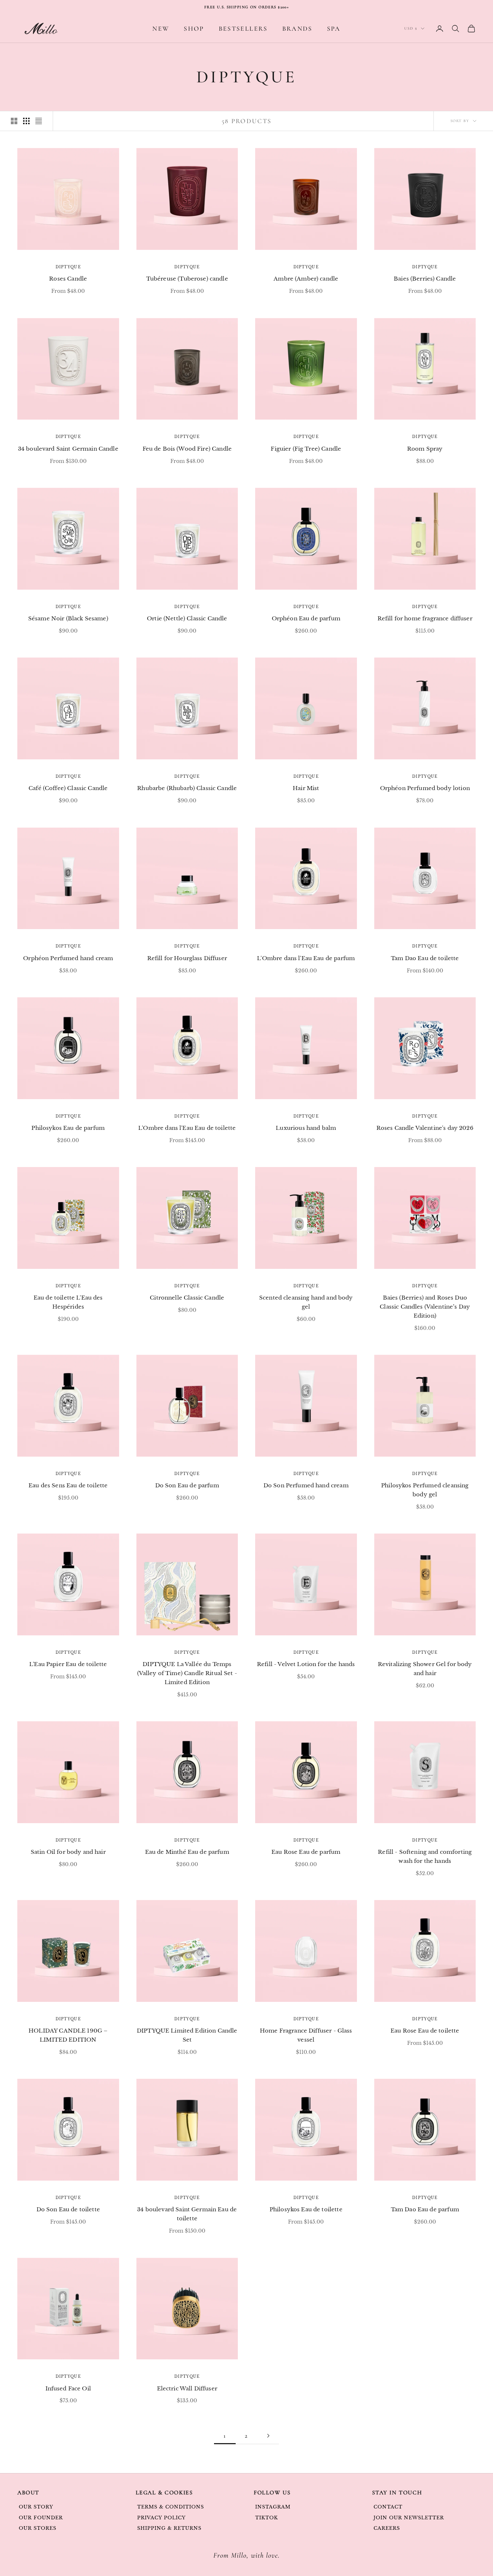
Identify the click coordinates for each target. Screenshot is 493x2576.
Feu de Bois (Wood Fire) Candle (187, 449)
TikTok (267, 2518)
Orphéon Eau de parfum (306, 618)
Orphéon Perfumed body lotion (425, 788)
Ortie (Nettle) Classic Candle (187, 618)
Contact (388, 2507)
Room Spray (425, 449)
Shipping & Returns (169, 2528)
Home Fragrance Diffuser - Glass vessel (306, 2035)
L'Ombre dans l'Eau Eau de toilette (187, 1128)
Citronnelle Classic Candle (187, 1298)
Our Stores (38, 2528)
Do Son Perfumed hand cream (306, 1485)
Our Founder (41, 2518)
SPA (334, 29)
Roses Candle (68, 279)
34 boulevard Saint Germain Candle (68, 449)
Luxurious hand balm (306, 1128)
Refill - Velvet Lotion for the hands (306, 1664)
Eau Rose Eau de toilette (425, 2031)
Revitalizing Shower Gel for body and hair (425, 1669)
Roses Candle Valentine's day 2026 (425, 1128)
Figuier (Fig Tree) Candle (306, 449)
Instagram (273, 2507)
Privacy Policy (162, 2518)
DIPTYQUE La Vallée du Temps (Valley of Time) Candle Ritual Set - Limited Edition (187, 1673)
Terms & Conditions (171, 2507)
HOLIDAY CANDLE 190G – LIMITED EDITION (68, 2035)
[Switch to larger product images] (14, 121)
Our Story (36, 2507)
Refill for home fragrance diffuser (425, 618)
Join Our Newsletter (409, 2518)
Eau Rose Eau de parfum (306, 1852)
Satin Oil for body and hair (68, 1852)
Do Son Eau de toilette (68, 2209)
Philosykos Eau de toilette (306, 2209)
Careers (387, 2528)
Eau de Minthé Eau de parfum (187, 1852)
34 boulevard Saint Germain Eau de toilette (187, 2214)
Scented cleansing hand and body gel (306, 1302)
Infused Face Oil (68, 2388)
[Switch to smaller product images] (26, 121)
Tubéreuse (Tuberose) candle (187, 279)
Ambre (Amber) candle (306, 279)
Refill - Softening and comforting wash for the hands (425, 1856)
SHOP (194, 29)
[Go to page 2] (268, 2436)
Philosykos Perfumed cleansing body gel (425, 1490)
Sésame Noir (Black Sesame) (68, 618)
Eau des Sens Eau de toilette (68, 1485)
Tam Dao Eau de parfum (425, 2209)
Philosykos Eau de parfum (68, 1128)
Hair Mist (306, 788)
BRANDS (297, 29)
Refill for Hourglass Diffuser (187, 958)
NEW (161, 29)
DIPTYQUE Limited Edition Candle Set (187, 2035)
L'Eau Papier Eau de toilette (68, 1664)
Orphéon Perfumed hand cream (68, 958)
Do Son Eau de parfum (187, 1485)
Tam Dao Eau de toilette (425, 958)
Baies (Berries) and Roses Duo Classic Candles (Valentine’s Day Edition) (425, 1307)
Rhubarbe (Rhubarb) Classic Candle (187, 788)
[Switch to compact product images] (39, 121)
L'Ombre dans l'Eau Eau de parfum (306, 958)
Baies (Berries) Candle (425, 279)
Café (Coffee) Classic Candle (68, 788)
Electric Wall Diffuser (187, 2388)
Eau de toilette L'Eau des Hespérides (68, 1302)
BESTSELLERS (243, 29)
